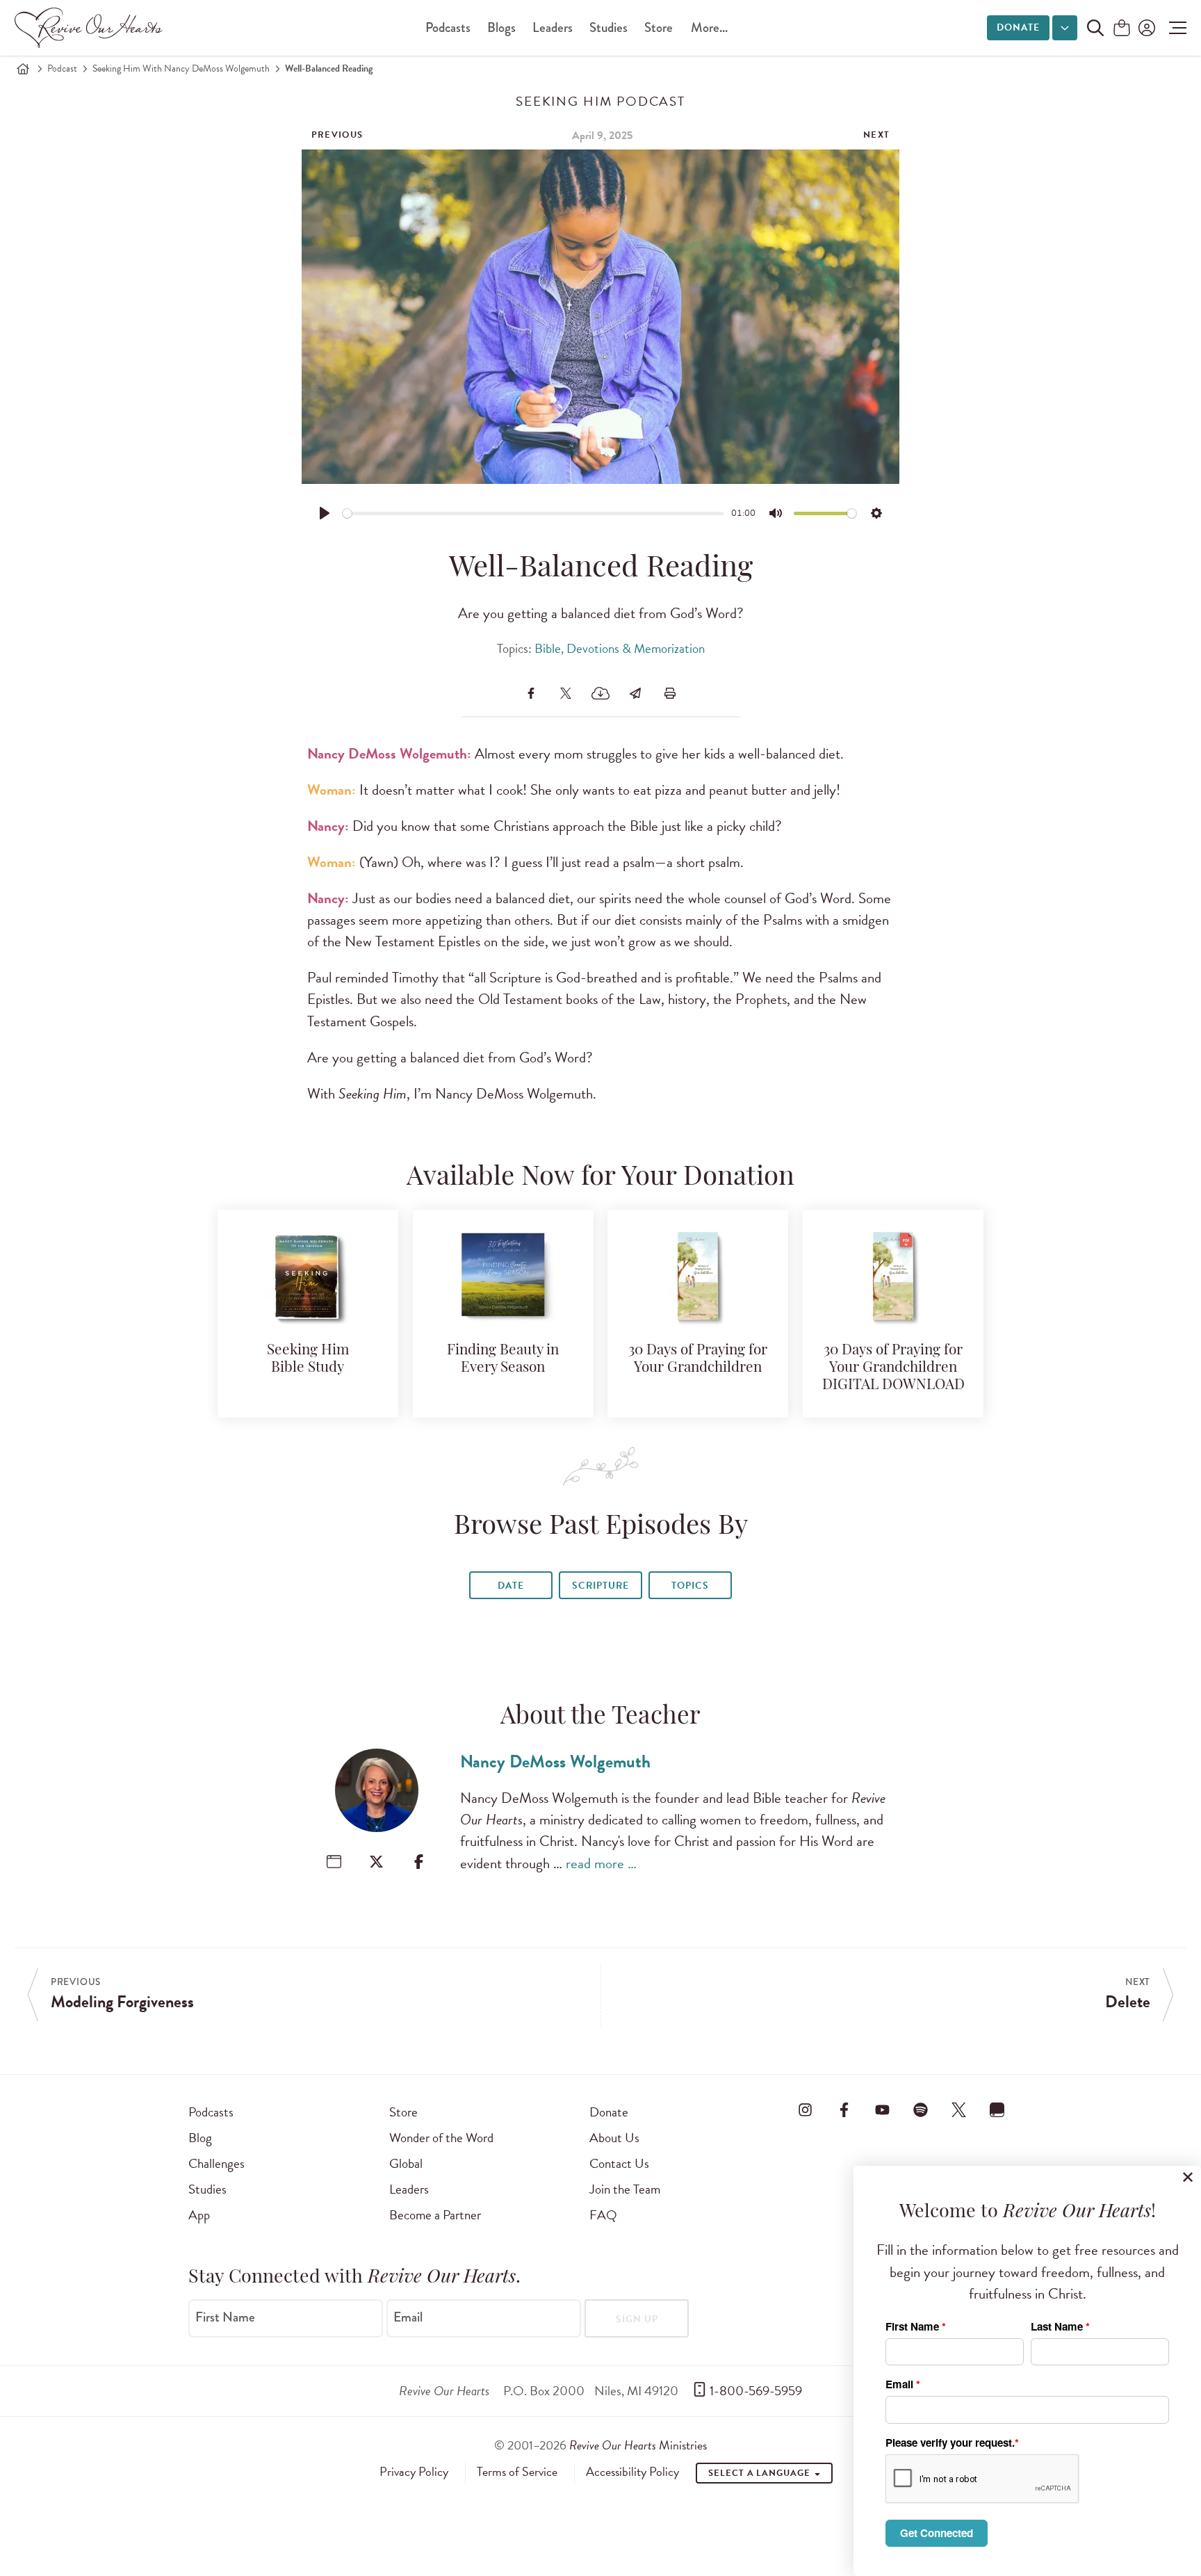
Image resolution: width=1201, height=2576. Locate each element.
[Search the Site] (1095, 28)
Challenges (216, 2163)
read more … (601, 1863)
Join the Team (625, 2189)
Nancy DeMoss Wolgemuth (555, 1761)
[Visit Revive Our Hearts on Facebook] (844, 2109)
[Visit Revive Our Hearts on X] (959, 2109)
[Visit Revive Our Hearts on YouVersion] (997, 2109)
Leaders (553, 27)
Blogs (501, 27)
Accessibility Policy (632, 2472)
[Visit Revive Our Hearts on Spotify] (920, 2109)
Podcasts (448, 27)
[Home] (23, 69)
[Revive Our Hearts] (91, 28)
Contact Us (619, 2163)
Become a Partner (435, 2215)
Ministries (638, 2445)
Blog (200, 2138)
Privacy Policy (414, 2472)
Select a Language (760, 2473)
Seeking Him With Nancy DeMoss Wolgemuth (181, 68)
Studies (608, 27)
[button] (1174, 28)
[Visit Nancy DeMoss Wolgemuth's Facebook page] (419, 1862)
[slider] (533, 513)
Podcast (62, 68)
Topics (690, 1586)
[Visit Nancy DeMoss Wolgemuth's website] (334, 1862)
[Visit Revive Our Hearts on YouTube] (882, 2109)
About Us (614, 2138)
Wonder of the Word (441, 2138)
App (199, 2215)
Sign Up (637, 2319)
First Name (225, 2317)
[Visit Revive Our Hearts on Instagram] (806, 2109)
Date (511, 1586)
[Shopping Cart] (1122, 29)
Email (408, 2317)
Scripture (600, 1586)
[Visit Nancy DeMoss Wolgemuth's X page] (376, 1862)
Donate (1018, 27)
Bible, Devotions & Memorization (620, 648)
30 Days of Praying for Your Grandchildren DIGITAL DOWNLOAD (893, 1368)
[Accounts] (1145, 28)
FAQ (603, 2215)
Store (659, 27)
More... (709, 27)
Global (406, 2163)
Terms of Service (517, 2472)
